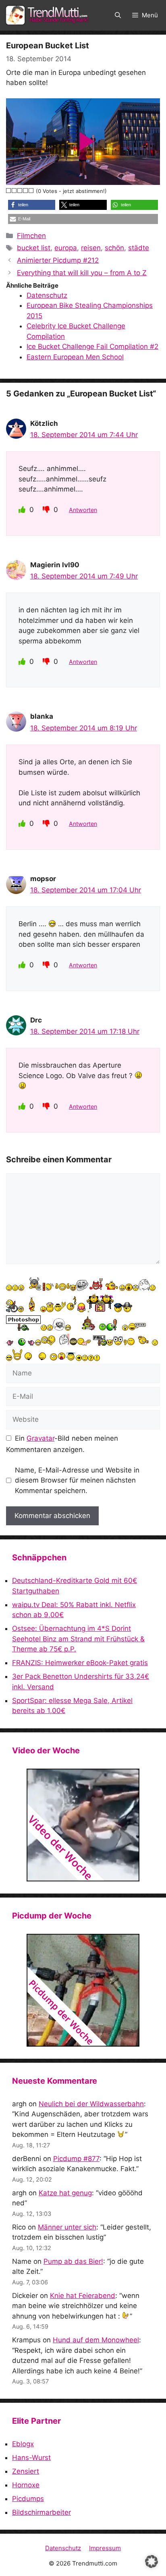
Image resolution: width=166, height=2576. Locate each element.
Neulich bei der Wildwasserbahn (91, 2104)
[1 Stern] (9, 191)
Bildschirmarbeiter (41, 2512)
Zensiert (26, 2471)
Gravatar (40, 1438)
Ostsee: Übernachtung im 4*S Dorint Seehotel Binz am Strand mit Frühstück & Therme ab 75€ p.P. (78, 1639)
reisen (91, 248)
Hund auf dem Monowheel (96, 2340)
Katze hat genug (65, 2193)
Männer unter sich (67, 2227)
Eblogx (23, 2444)
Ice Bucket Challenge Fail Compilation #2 (92, 346)
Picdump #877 (76, 2159)
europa (66, 248)
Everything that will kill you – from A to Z (82, 273)
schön (114, 248)
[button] (118, 15)
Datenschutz (47, 295)
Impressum (105, 2548)
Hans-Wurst (31, 2458)
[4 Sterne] (26, 191)
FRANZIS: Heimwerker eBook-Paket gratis (80, 1663)
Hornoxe (26, 2485)
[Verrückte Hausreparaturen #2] (83, 1990)
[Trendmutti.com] (48, 15)
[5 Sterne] (31, 191)
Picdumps (28, 2499)
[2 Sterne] (15, 191)
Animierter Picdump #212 (58, 260)
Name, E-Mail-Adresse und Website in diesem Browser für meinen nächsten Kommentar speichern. (77, 1480)
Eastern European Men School (75, 357)
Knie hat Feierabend (83, 2296)
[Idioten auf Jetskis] (83, 1825)
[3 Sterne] (20, 191)
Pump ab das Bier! (73, 2261)
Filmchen (31, 236)
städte (139, 248)
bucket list (34, 248)
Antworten (83, 510)
